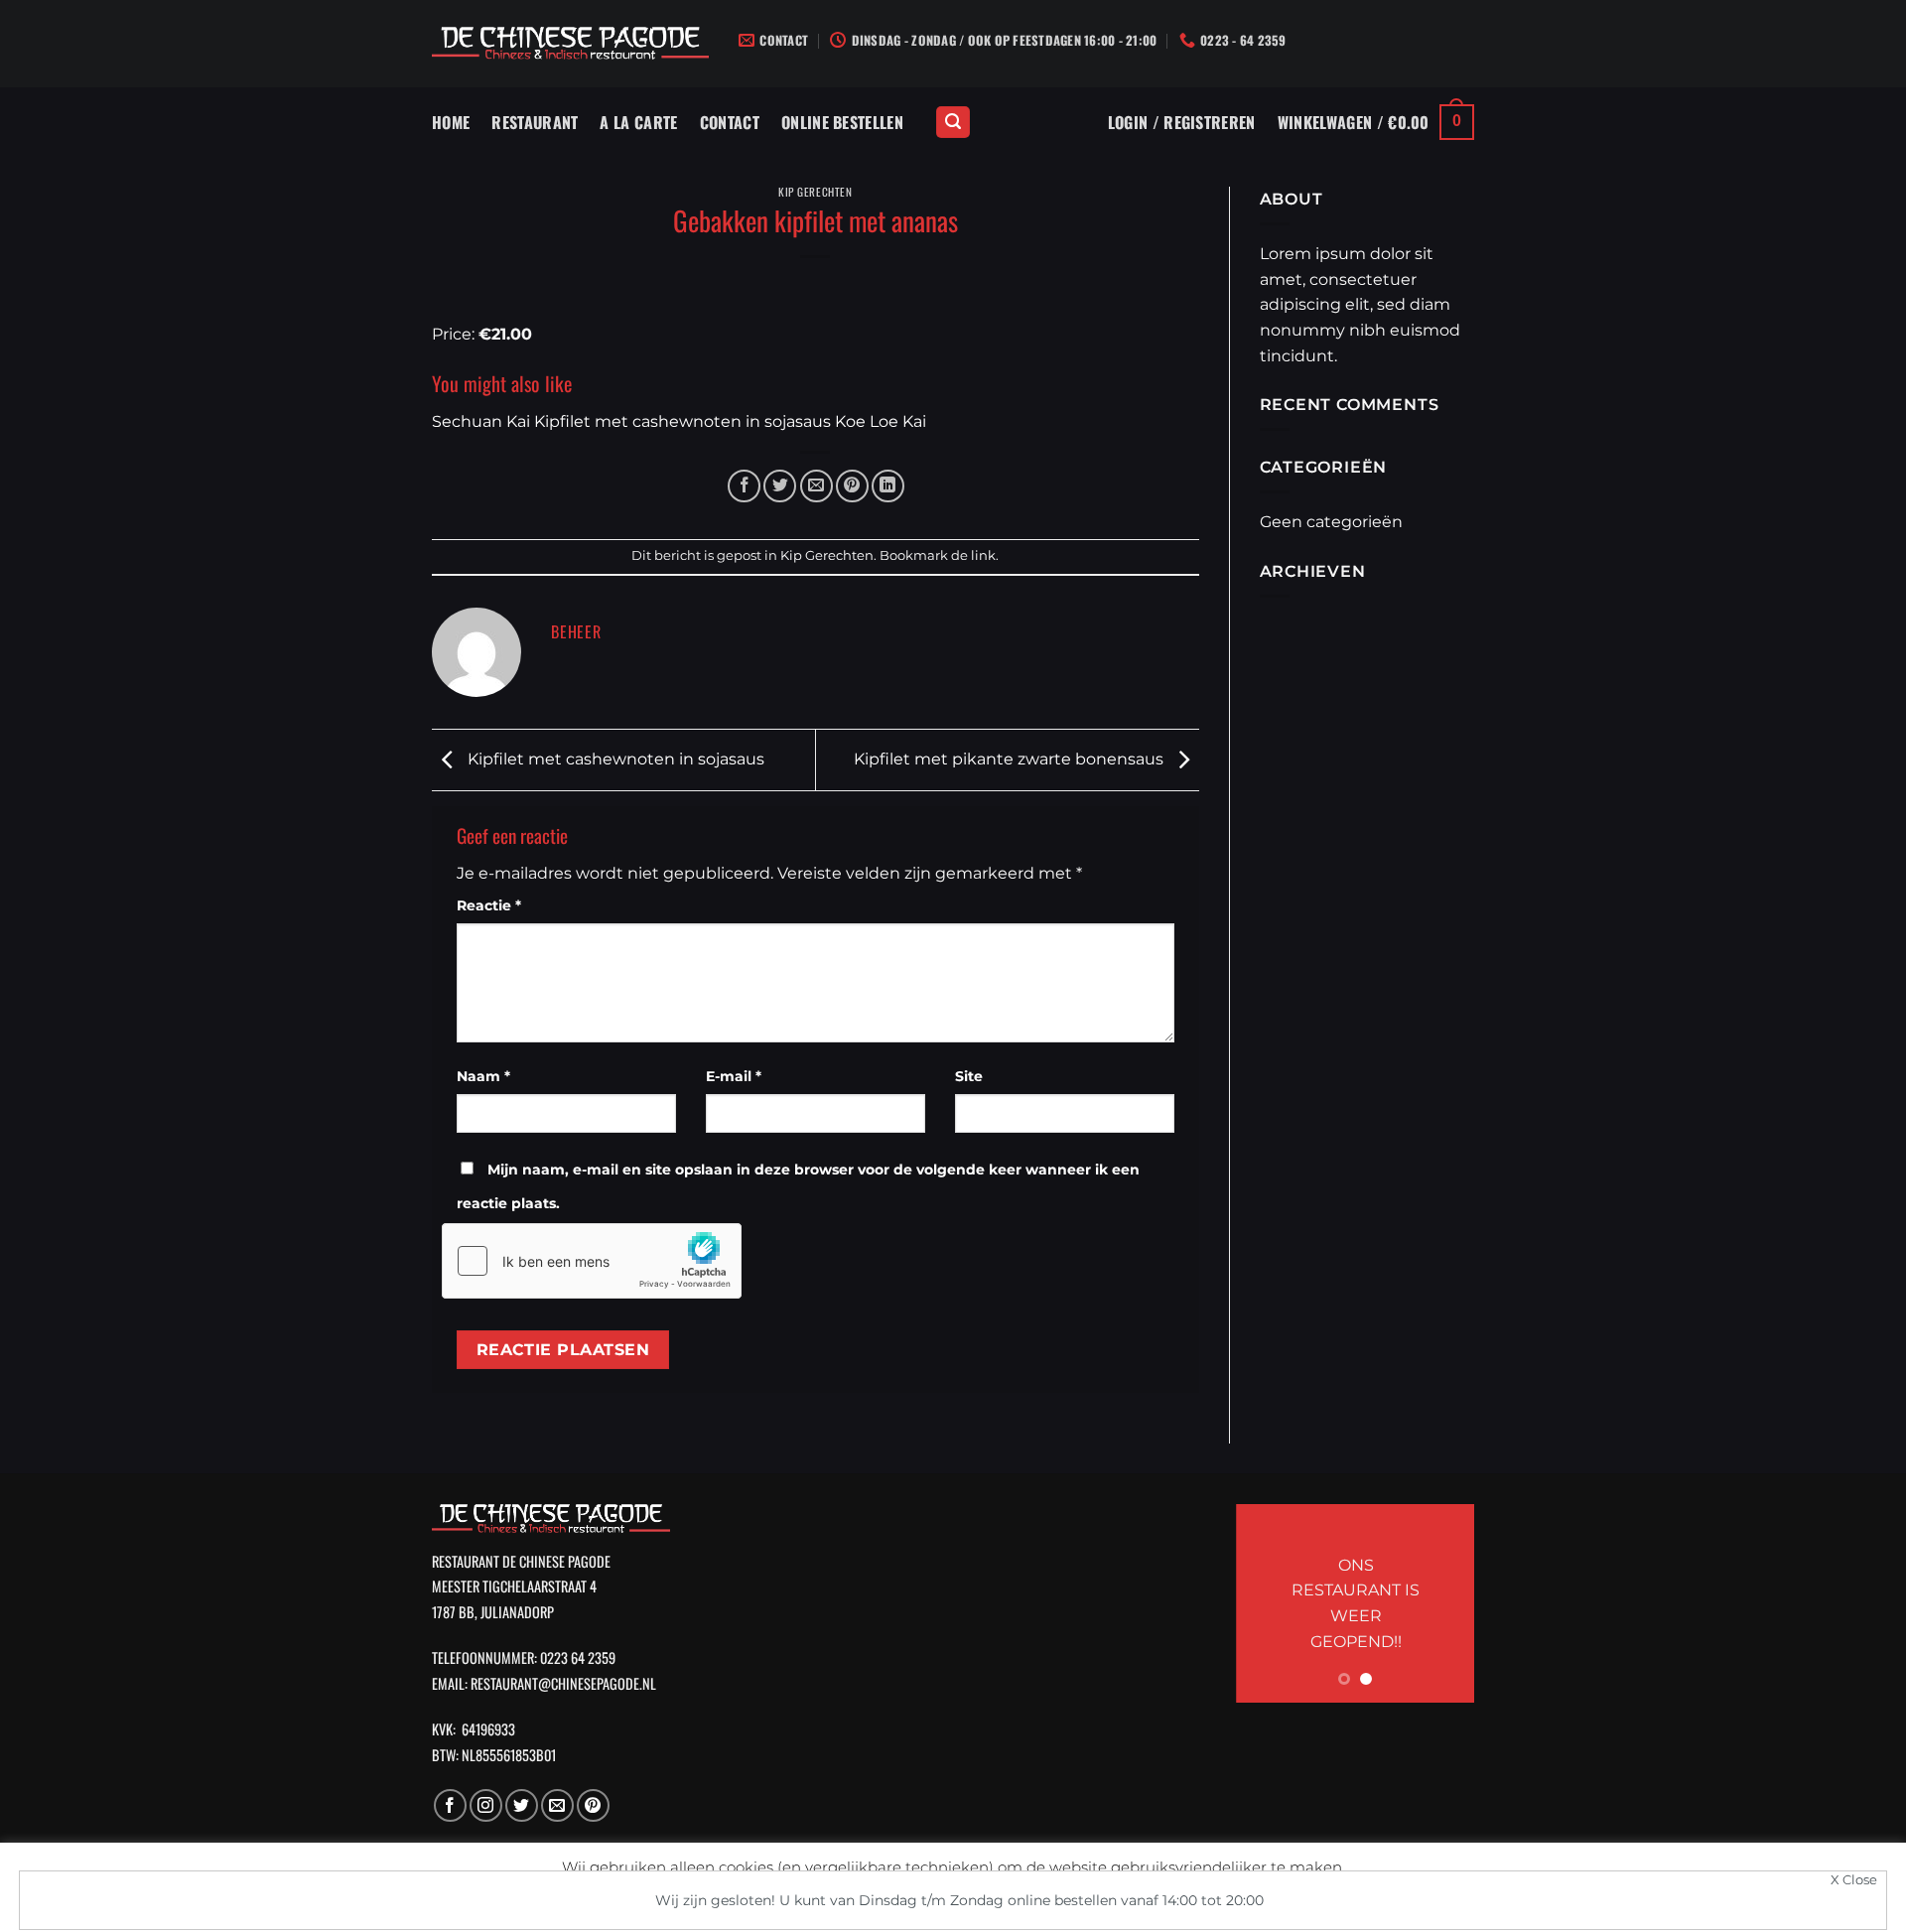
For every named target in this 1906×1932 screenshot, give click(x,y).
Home (451, 122)
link (983, 555)
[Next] (1444, 1603)
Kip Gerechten (815, 192)
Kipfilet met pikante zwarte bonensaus (1011, 759)
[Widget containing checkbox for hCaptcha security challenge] (592, 1261)
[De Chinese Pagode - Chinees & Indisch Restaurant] (570, 44)
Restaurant (535, 122)
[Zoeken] (953, 123)
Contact (730, 122)
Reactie (489, 905)
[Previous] (1266, 1603)
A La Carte (638, 122)
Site (969, 1076)
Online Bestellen (842, 122)
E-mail (734, 1076)
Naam (483, 1076)
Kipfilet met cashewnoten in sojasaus (614, 759)
